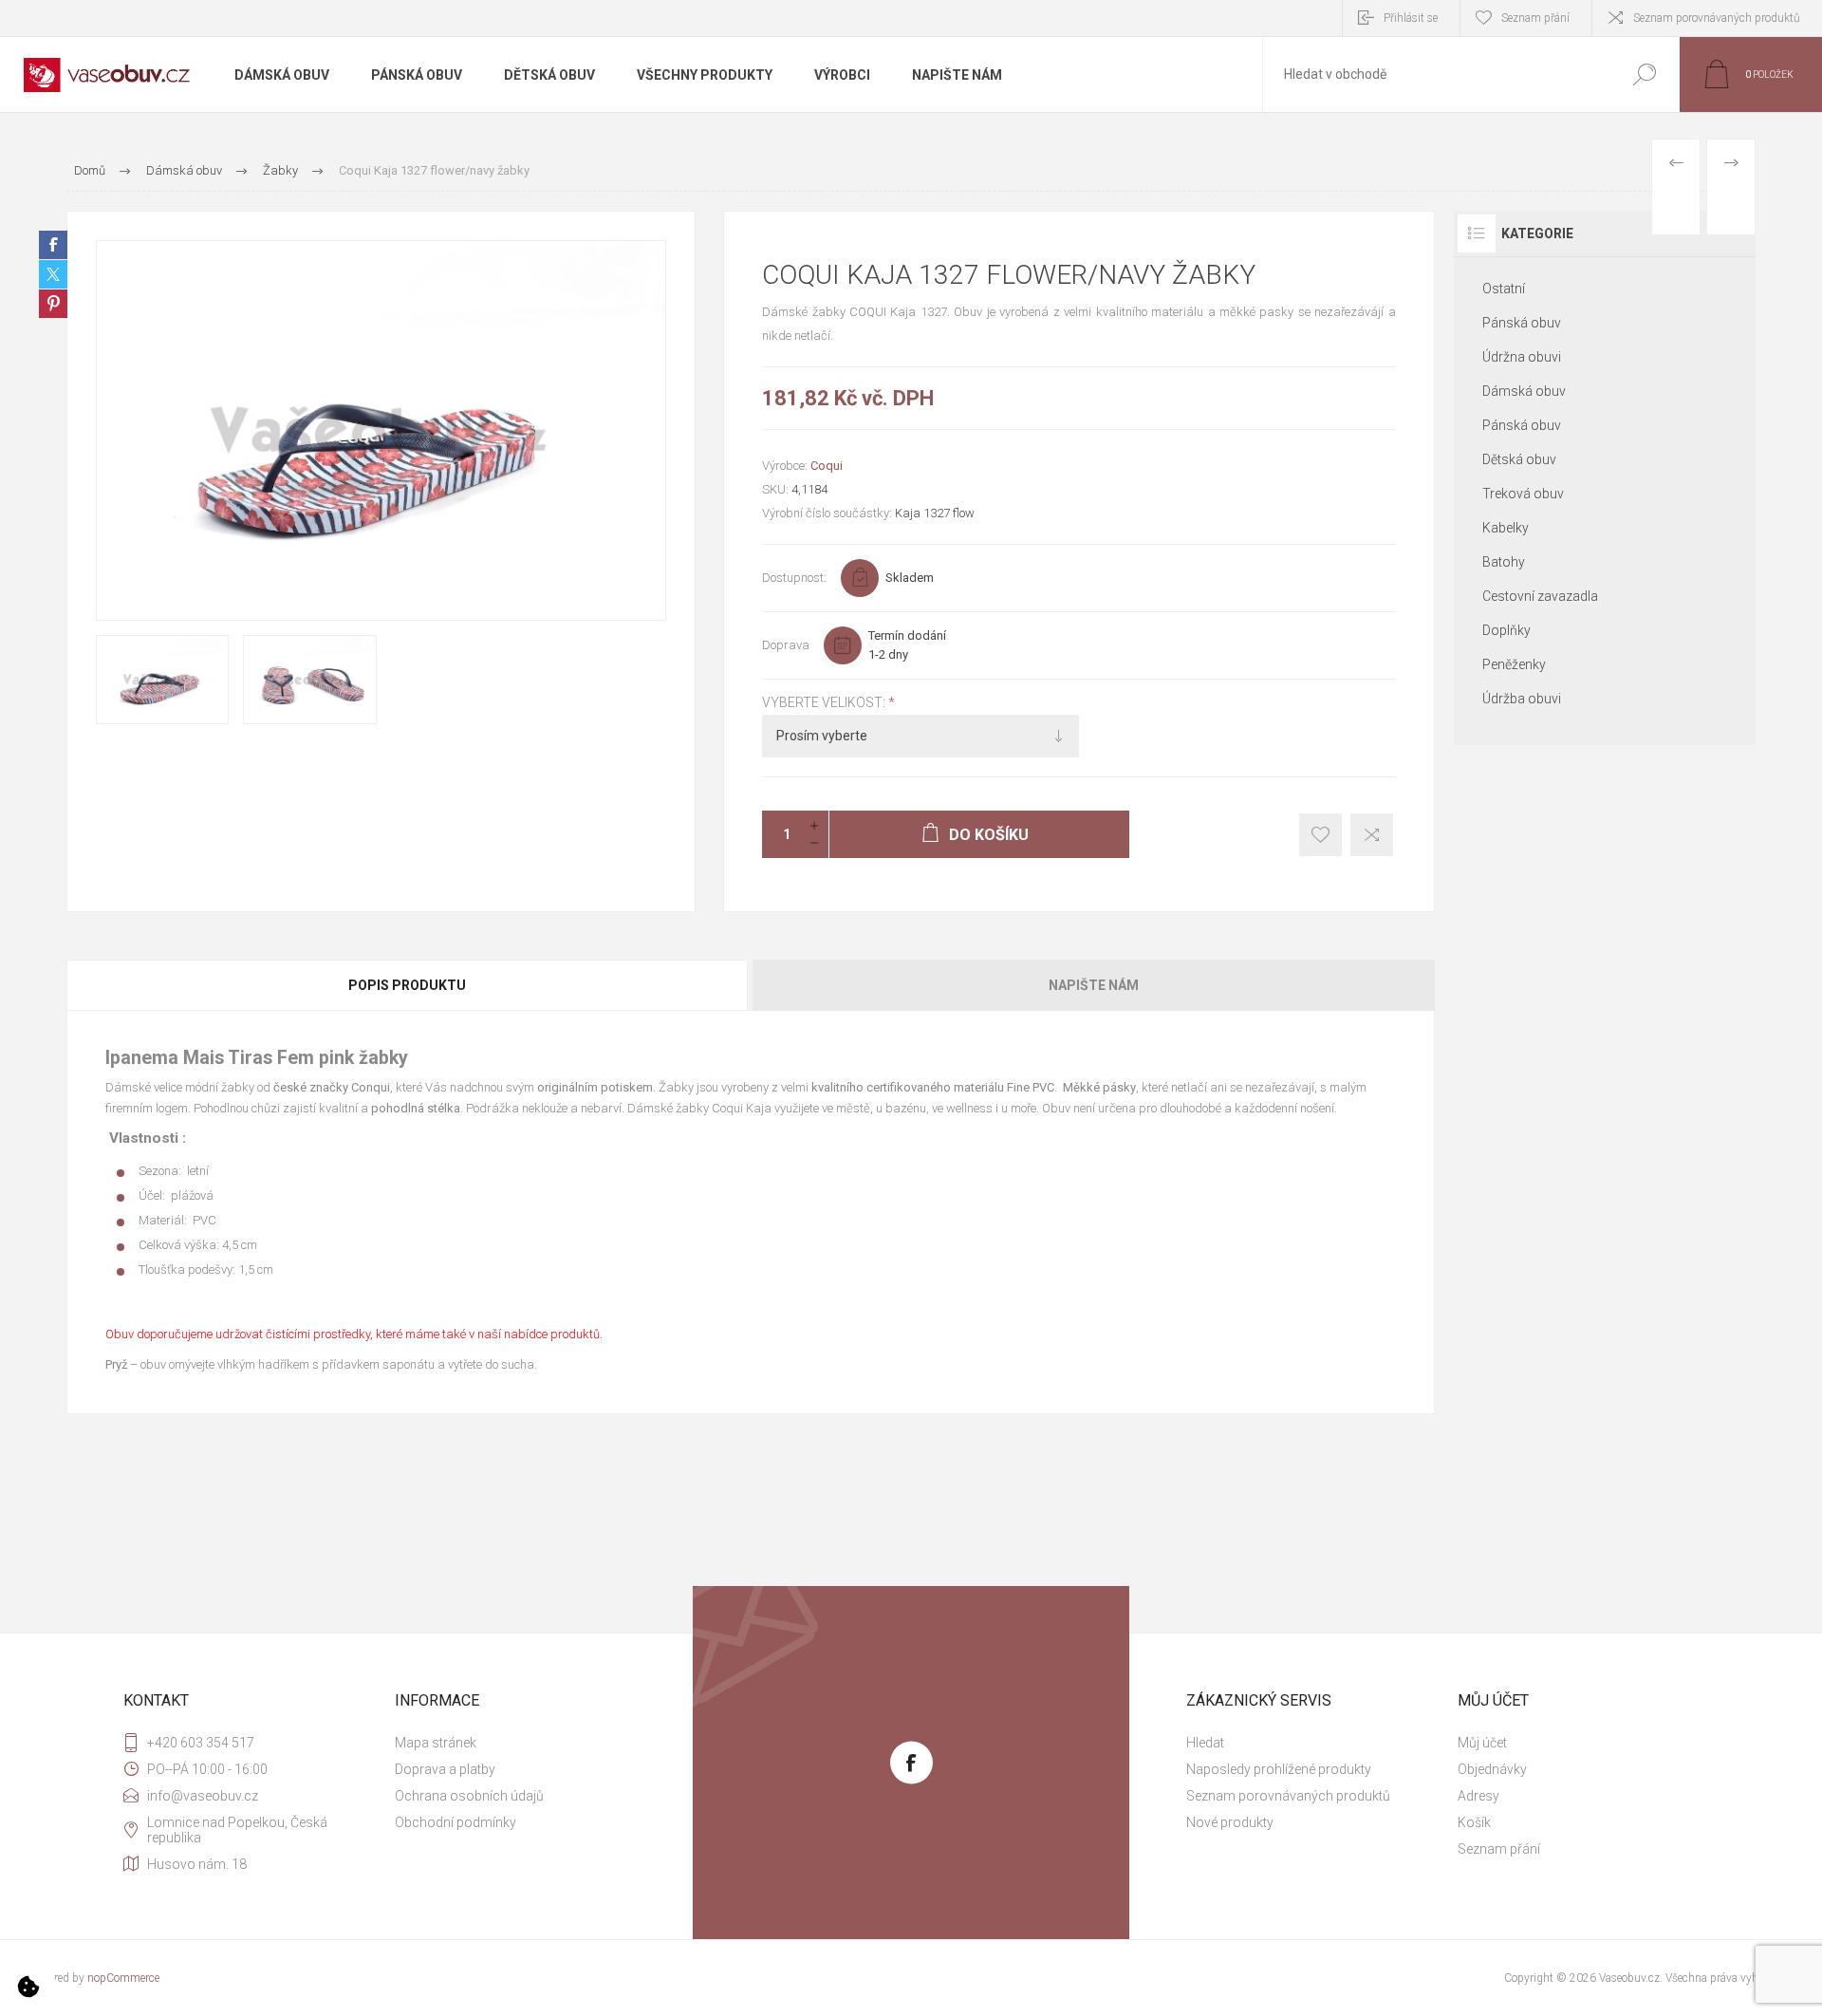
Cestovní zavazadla (1540, 596)
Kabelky (1506, 528)
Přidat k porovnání (1372, 835)
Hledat (1644, 75)
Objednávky (1492, 1769)
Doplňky (1506, 630)
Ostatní (1504, 289)
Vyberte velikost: (825, 702)
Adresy (1478, 1796)
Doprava (786, 645)
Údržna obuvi (1522, 357)
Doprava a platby (445, 1769)
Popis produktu (407, 985)
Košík (1474, 1822)
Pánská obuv (1522, 323)
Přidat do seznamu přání (1320, 835)
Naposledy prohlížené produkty (1279, 1769)
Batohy (1504, 562)
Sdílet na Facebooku (53, 245)
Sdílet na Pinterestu (53, 304)
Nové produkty (1230, 1822)
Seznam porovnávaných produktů (1717, 18)
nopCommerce (123, 1978)
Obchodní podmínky (455, 1822)
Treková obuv (1523, 494)
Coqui (827, 466)
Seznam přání (1499, 1849)
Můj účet (1482, 1743)
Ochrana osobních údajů (469, 1796)
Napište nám (1094, 985)
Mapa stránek (436, 1743)
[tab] (409, 985)
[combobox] (1436, 75)
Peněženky (1514, 664)
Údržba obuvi (1522, 699)
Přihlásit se (1411, 18)
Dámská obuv (1524, 391)
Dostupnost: (794, 578)
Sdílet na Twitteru (53, 274)
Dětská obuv (1519, 459)
